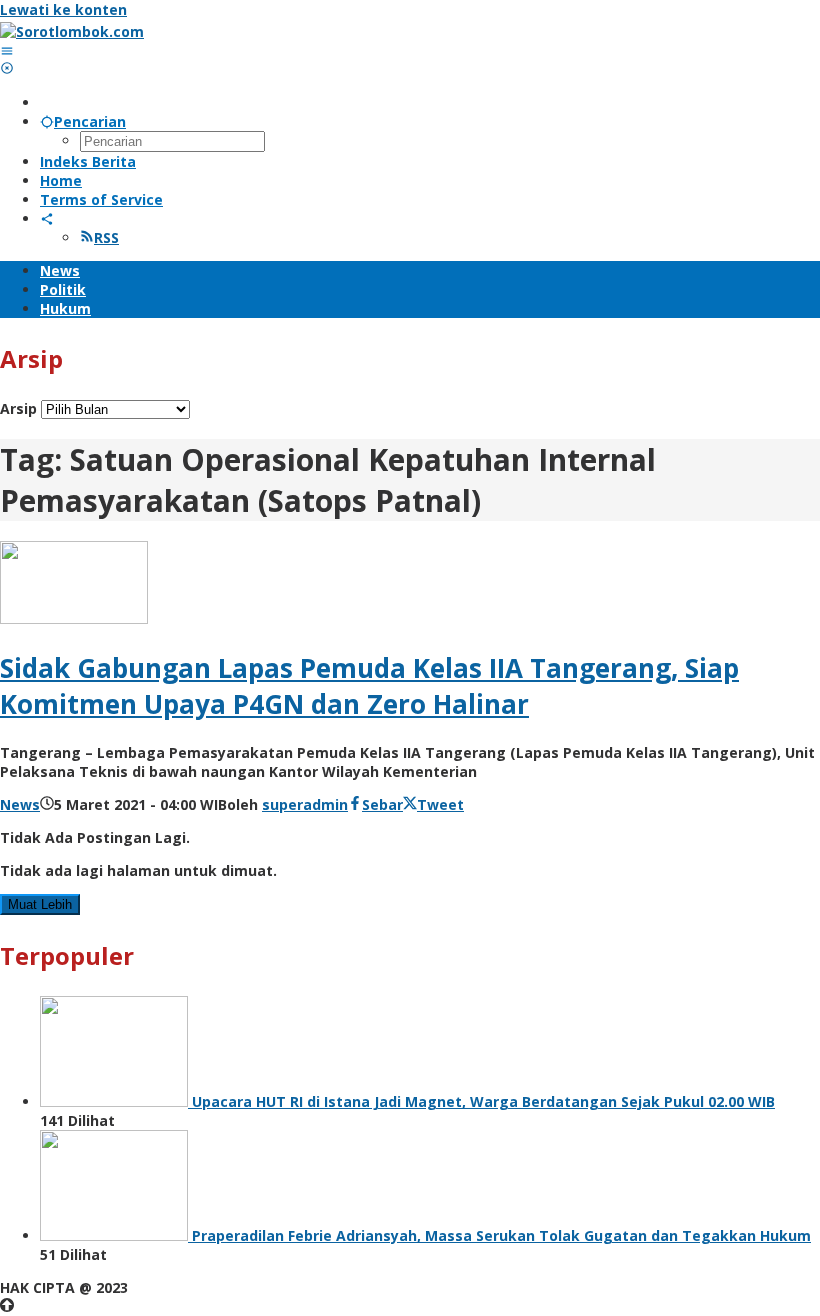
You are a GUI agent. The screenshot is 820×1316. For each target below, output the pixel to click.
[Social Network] (47, 218)
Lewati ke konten (63, 9)
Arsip (18, 408)
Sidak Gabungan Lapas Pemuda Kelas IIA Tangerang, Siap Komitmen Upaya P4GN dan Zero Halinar (369, 686)
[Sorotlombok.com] (72, 31)
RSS (106, 237)
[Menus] (7, 50)
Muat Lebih (40, 904)
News (20, 804)
